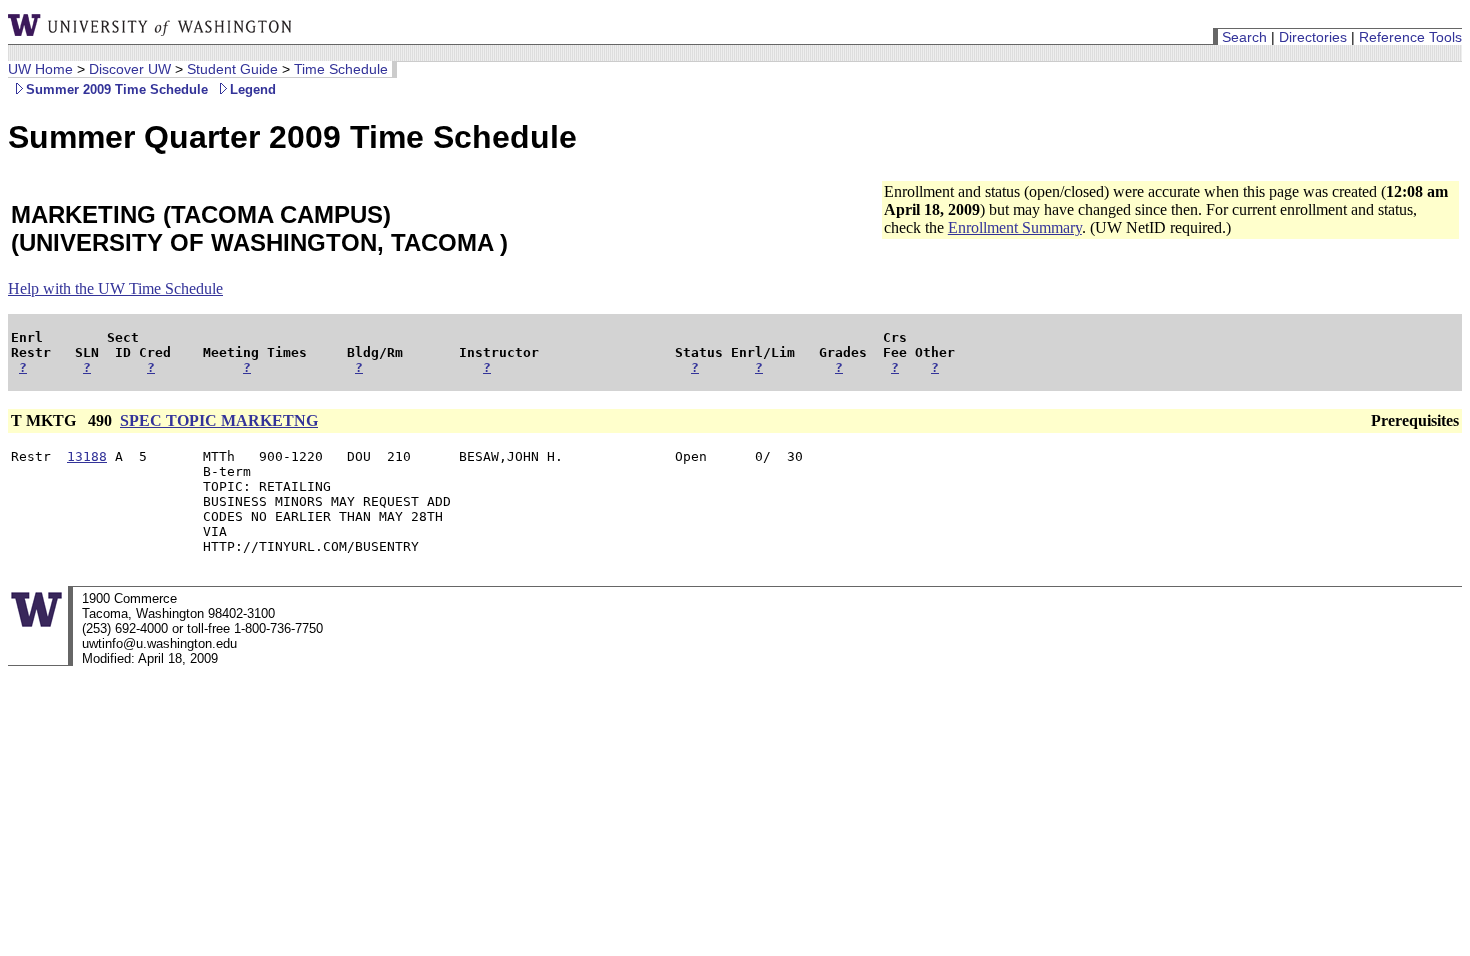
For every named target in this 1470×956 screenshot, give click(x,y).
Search (1244, 37)
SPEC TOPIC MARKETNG (219, 420)
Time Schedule (341, 69)
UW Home (40, 69)
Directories (1313, 37)
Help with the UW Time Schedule (115, 288)
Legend (253, 89)
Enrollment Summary (1015, 227)
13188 (87, 456)
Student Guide (232, 69)
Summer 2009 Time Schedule (117, 89)
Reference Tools (1410, 37)
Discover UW (130, 69)
